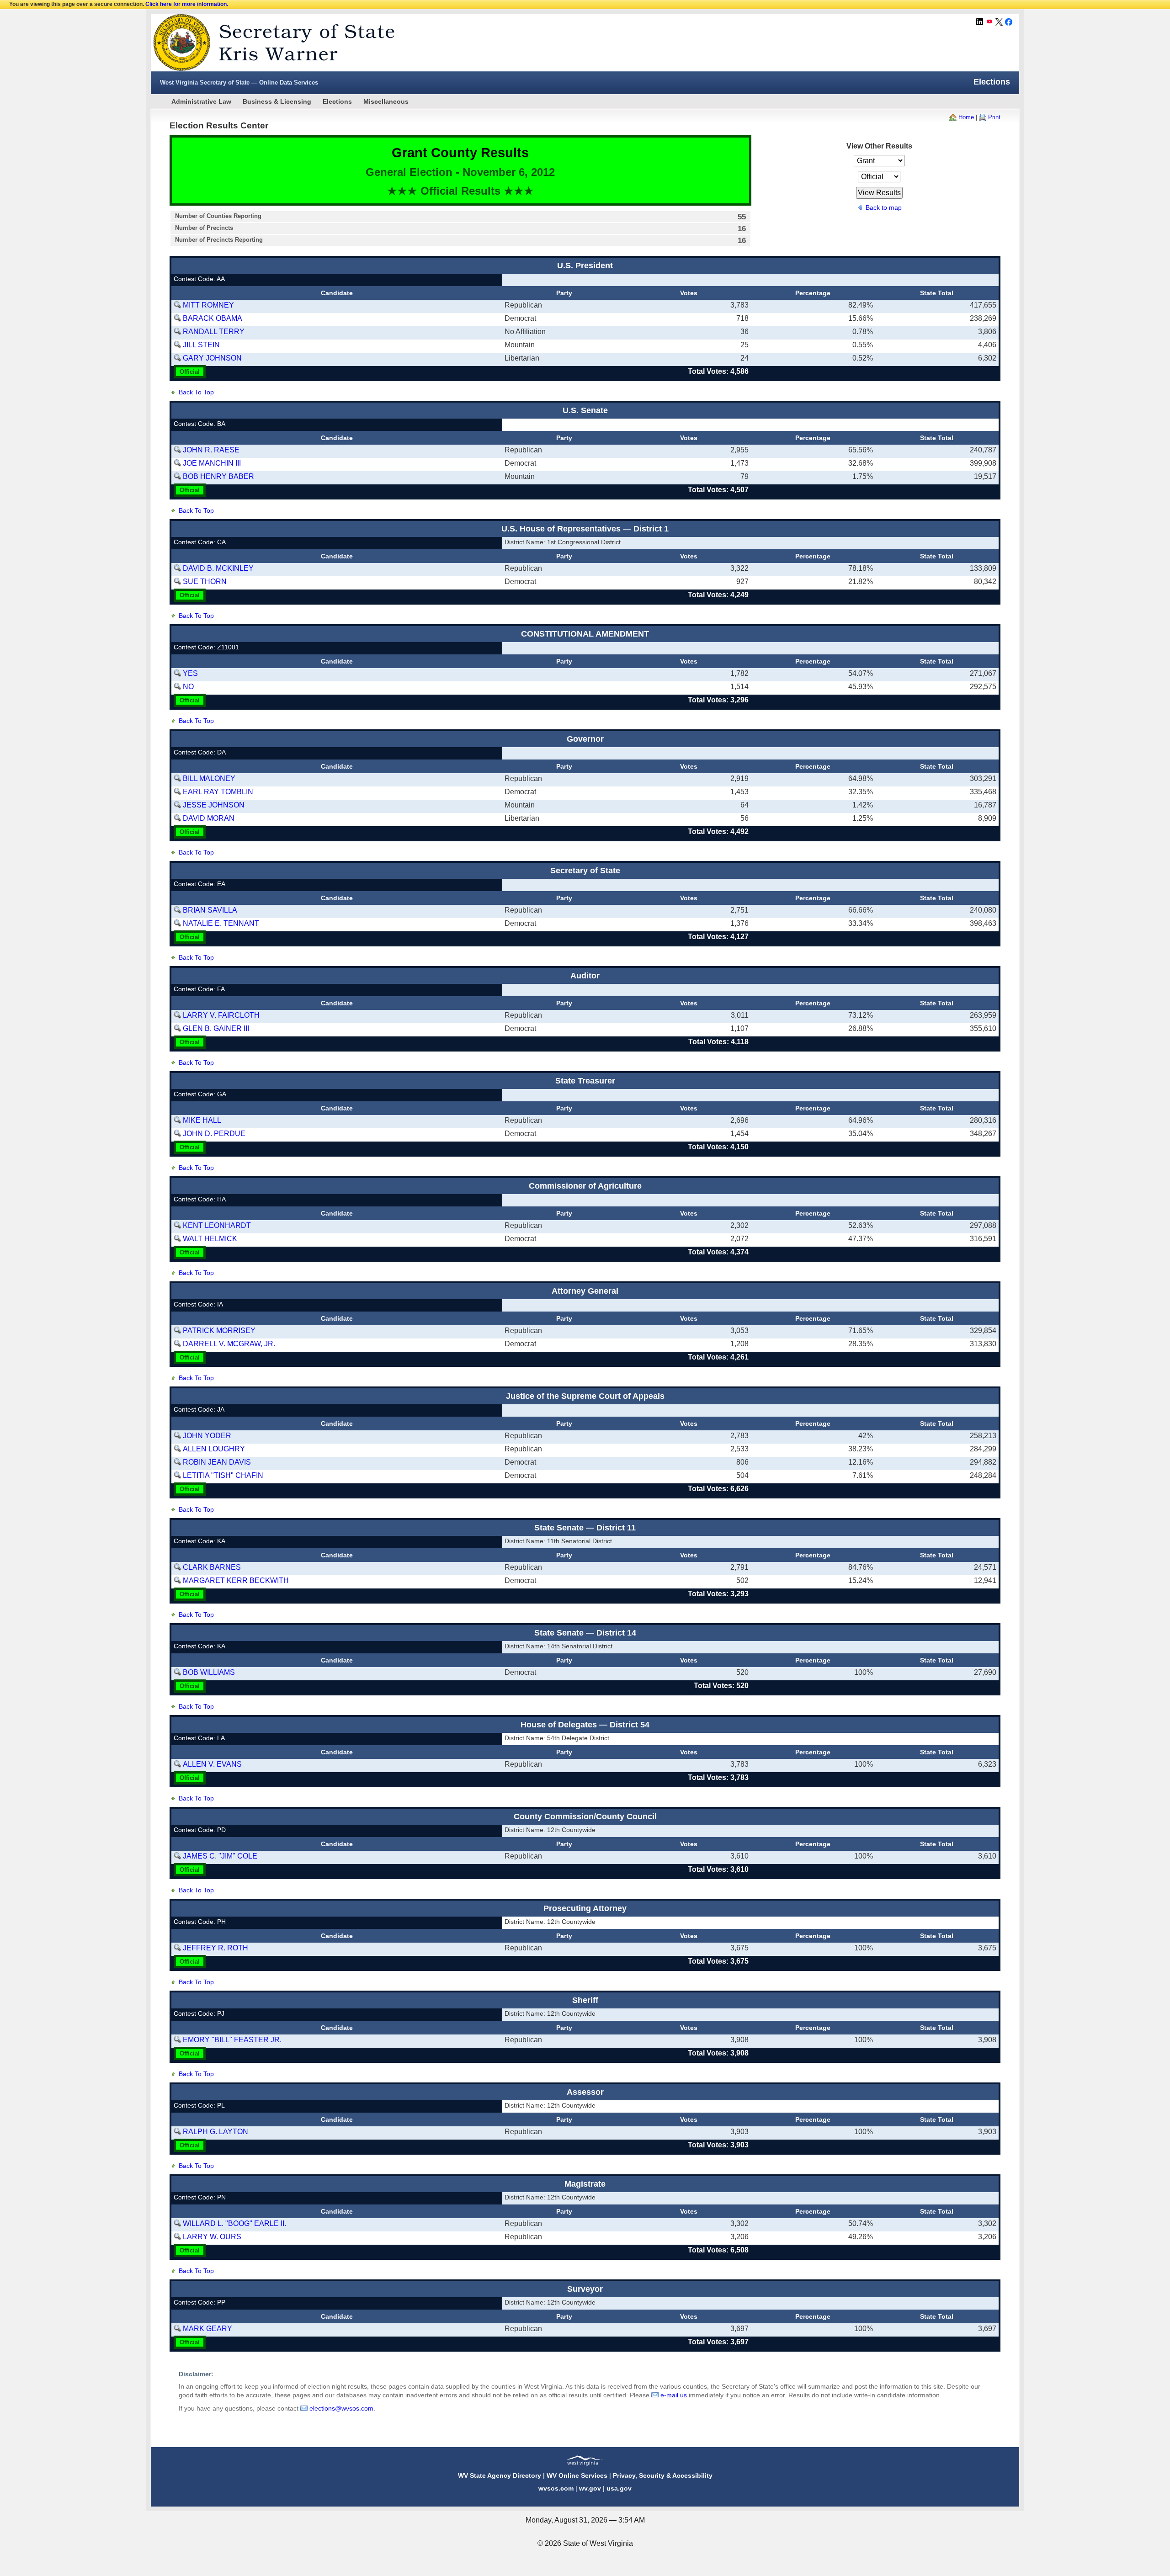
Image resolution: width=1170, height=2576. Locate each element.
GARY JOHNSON (212, 358)
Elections (337, 101)
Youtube (989, 22)
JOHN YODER (207, 1436)
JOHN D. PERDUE (214, 1134)
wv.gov (590, 2488)
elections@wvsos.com (341, 2408)
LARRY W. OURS (212, 2237)
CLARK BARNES (212, 1567)
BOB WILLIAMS (209, 1672)
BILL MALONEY (209, 778)
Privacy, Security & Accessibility (663, 2475)
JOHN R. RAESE (211, 450)
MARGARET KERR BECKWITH (236, 1580)
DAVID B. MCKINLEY (218, 568)
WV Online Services (577, 2475)
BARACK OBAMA (213, 318)
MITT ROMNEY (208, 305)
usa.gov (619, 2488)
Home (966, 117)
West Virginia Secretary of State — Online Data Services (239, 82)
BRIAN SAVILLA (210, 910)
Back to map (884, 207)
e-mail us (674, 2395)
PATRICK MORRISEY (219, 1330)
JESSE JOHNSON (214, 805)
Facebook (1009, 22)
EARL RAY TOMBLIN (218, 792)
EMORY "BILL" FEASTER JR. (232, 2040)
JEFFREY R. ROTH (215, 1948)
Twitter (999, 22)
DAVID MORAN (209, 818)
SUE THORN (205, 582)
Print (994, 117)
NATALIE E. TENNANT (221, 923)
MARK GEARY (207, 2329)
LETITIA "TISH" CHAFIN (223, 1475)
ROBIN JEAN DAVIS (217, 1462)
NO (188, 687)
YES (190, 673)
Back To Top (196, 392)
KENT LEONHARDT (217, 1225)
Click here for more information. (187, 4)
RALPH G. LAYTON (215, 2132)
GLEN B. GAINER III (216, 1028)
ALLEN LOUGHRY (214, 1449)
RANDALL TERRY (214, 332)
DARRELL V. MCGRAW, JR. (229, 1344)
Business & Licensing (277, 101)
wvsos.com (556, 2488)
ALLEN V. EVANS (212, 1764)
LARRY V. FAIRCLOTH (221, 1015)
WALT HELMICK (210, 1239)
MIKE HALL (202, 1120)
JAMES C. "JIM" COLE (220, 1856)
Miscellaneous (386, 101)
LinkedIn (980, 22)
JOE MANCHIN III (212, 463)
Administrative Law (201, 101)
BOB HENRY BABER (218, 476)
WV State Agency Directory (500, 2475)
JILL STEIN (201, 345)
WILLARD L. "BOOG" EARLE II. (234, 2223)
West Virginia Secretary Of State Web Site (269, 42)
